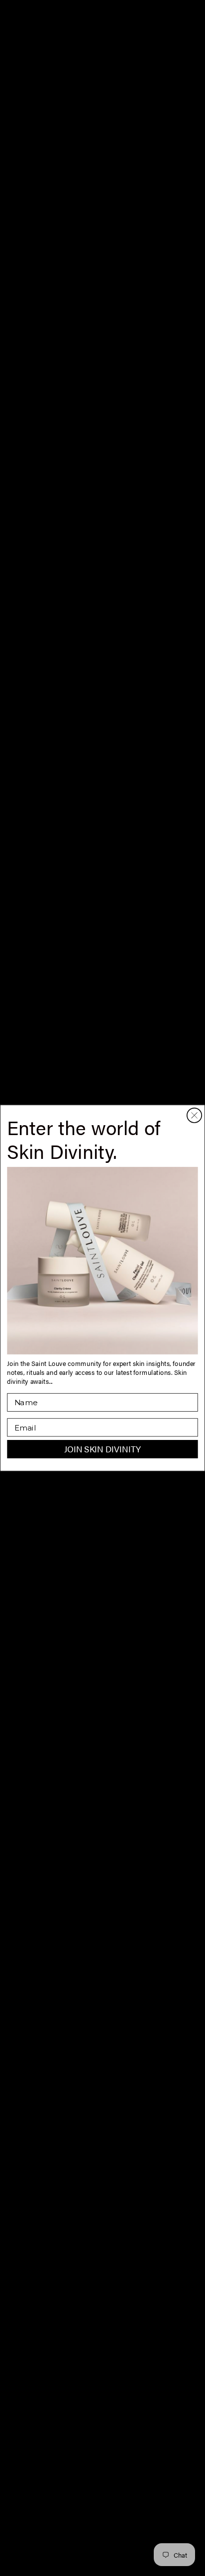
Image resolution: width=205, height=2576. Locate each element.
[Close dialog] (194, 1115)
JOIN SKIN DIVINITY (102, 1449)
